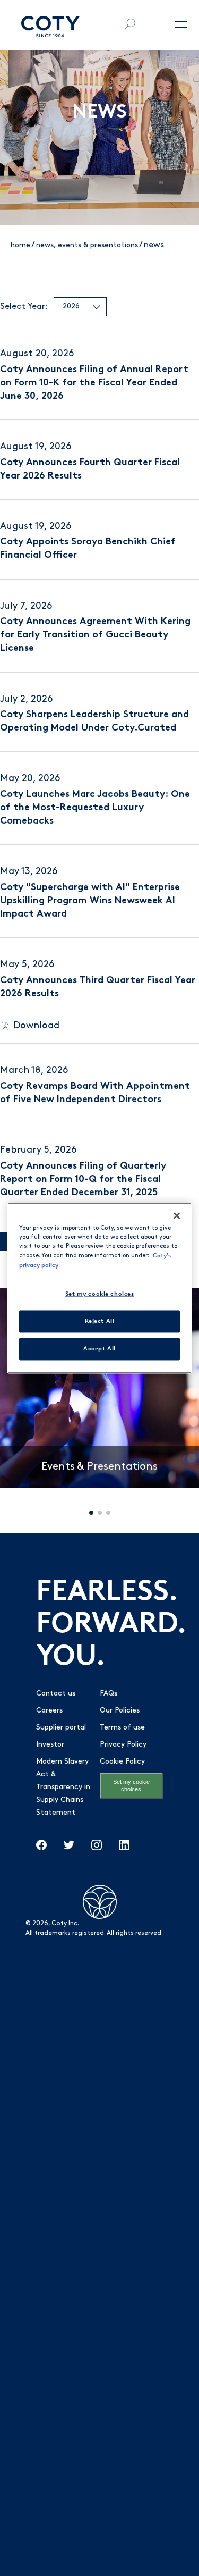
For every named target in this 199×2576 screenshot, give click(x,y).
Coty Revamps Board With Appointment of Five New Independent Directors (95, 1093)
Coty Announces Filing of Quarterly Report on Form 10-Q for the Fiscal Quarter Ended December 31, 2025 (83, 1180)
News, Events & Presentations (87, 245)
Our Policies (120, 1711)
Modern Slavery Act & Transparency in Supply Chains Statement (63, 1787)
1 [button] (91, 1513)
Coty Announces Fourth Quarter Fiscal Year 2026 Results (90, 470)
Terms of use (122, 1728)
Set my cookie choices (131, 1785)
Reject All (100, 1321)
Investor (50, 1745)
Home (20, 245)
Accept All (99, 1348)
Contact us (56, 1694)
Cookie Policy (122, 1762)
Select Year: (24, 307)
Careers (49, 1711)
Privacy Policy (123, 1745)
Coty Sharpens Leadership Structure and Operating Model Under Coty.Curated (94, 722)
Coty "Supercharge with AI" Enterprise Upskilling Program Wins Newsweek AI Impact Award (90, 901)
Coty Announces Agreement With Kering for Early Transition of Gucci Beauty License (95, 635)
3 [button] (108, 1513)
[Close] (177, 1215)
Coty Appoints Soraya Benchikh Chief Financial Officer (88, 549)
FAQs (109, 1694)
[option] (99, 1388)
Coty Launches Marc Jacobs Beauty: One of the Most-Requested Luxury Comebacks (95, 808)
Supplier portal (61, 1728)
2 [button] (100, 1513)
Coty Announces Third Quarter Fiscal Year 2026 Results (98, 988)
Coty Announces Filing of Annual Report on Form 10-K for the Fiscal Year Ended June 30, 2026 (94, 383)
